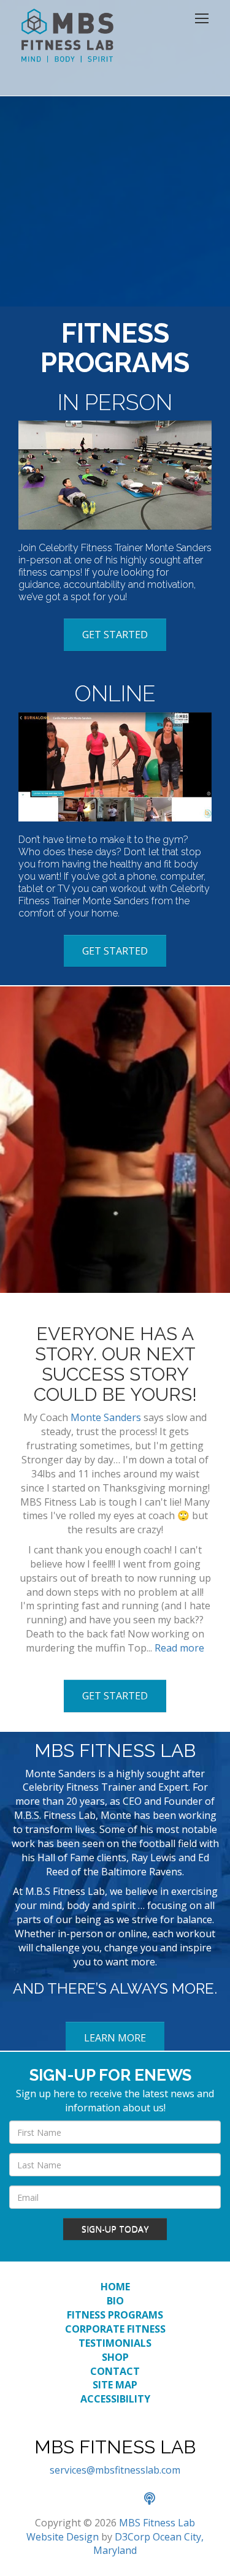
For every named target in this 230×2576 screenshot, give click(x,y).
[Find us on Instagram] (129, 2499)
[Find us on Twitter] (102, 2499)
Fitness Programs (115, 2315)
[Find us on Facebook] (75, 2499)
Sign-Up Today (115, 2229)
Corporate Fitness (115, 2329)
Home (115, 2287)
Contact (115, 2371)
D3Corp (132, 2537)
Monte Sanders (106, 1417)
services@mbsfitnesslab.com (115, 2470)
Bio (115, 2301)
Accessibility (115, 2399)
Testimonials (115, 2343)
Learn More (115, 2038)
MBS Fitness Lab (157, 2523)
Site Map (115, 2385)
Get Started (115, 634)
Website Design (63, 2537)
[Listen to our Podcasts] (156, 2499)
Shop (115, 2357)
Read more (179, 1648)
